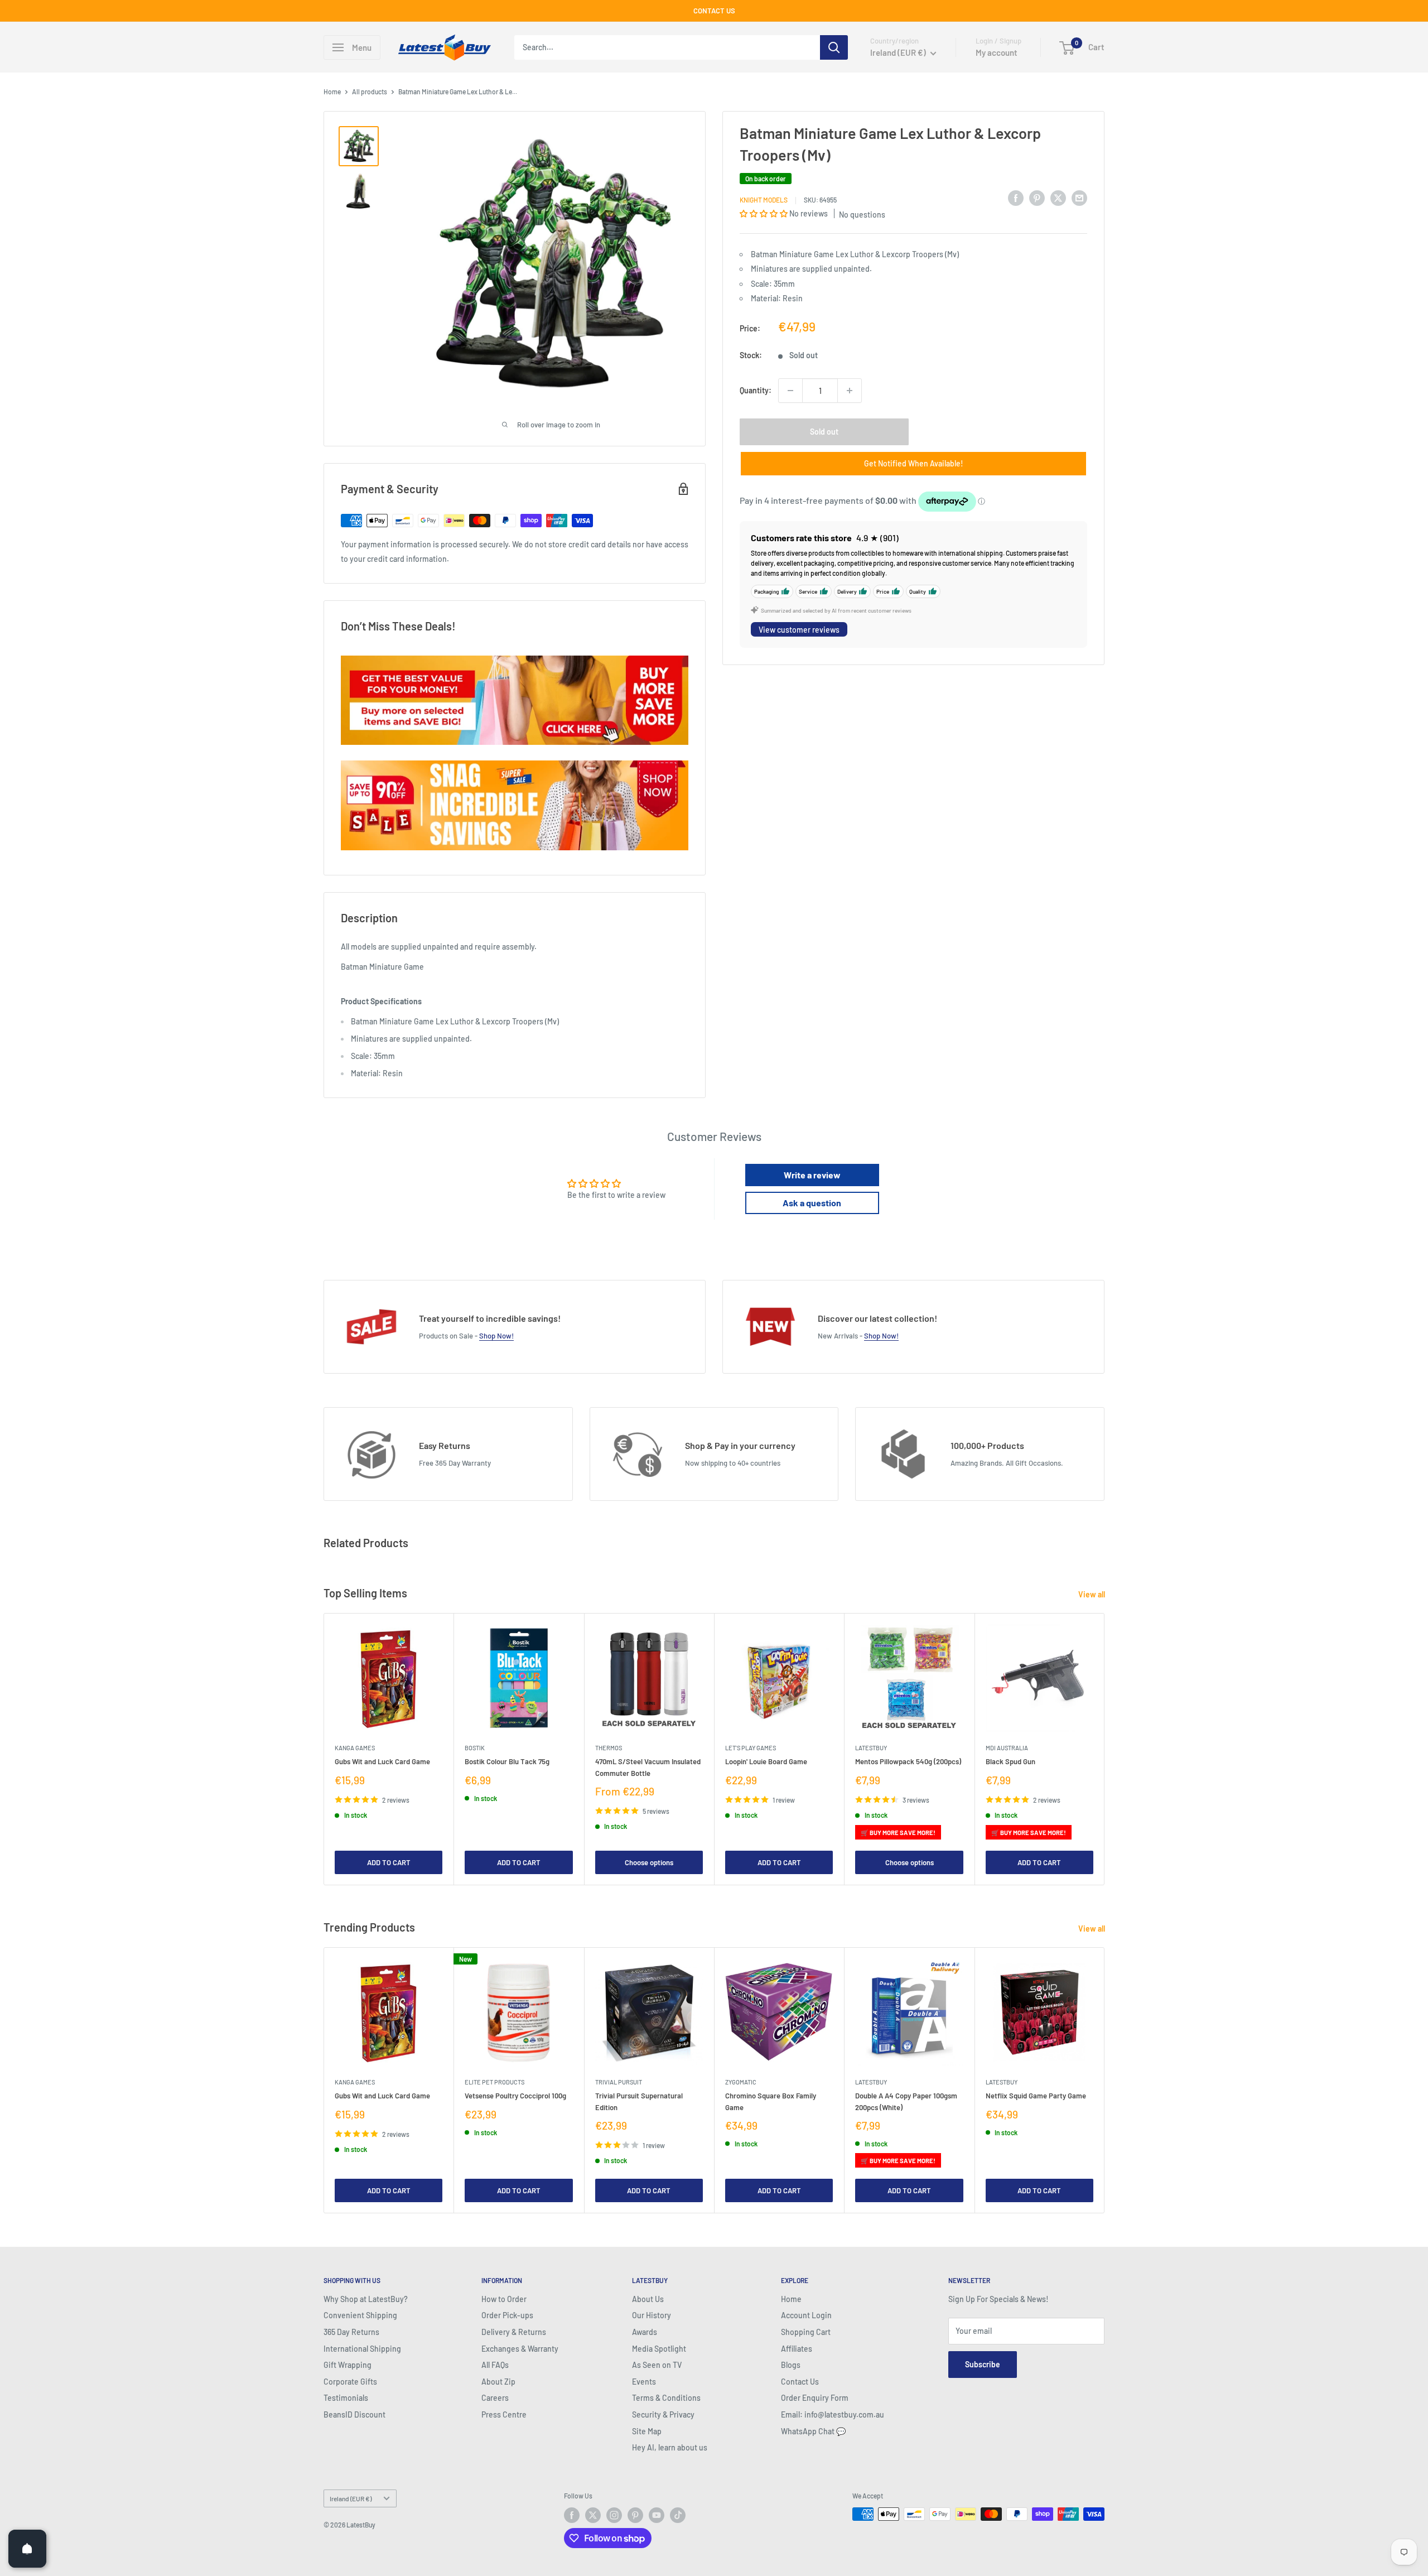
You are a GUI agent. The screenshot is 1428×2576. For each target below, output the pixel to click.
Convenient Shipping (360, 2315)
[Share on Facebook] (1016, 198)
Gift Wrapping (348, 2365)
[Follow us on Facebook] (572, 2515)
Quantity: (756, 390)
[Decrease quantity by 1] (790, 391)
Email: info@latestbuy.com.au (833, 2414)
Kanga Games (355, 1748)
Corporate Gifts (350, 2382)
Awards (645, 2332)
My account (997, 52)
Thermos (609, 1748)
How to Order (504, 2299)
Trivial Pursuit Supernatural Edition (639, 2101)
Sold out (824, 432)
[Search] (834, 47)
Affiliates (797, 2349)
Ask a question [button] (812, 1203)
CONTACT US (714, 11)
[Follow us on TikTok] (678, 2515)
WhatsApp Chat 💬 (813, 2431)
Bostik (475, 1748)
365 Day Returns (351, 2332)
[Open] (27, 2549)
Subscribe (983, 2364)
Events (644, 2382)
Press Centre (504, 2414)
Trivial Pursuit (619, 2082)
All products (370, 92)
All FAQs (495, 2365)
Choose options (649, 1862)
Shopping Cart (806, 2332)
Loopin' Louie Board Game (766, 1761)
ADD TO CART (389, 1862)
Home (332, 92)
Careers (495, 2398)
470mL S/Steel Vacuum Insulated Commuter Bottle (648, 1767)
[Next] (1105, 1749)
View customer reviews (799, 629)
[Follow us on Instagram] (614, 2515)
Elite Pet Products (495, 2082)
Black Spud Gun (1010, 1761)
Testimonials (346, 2398)
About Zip (498, 2382)
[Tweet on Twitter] (1058, 198)
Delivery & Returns (514, 2332)
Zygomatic (741, 2082)
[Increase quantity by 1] (850, 391)
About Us (648, 2299)
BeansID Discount (354, 2414)
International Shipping (362, 2349)
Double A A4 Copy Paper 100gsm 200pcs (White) (906, 2101)
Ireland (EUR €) (351, 2498)
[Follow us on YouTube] (657, 2515)
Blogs (791, 2365)
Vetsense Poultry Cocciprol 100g (515, 2096)
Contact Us (800, 2382)
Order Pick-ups (507, 2315)
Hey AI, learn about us (670, 2447)
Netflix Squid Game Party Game (1036, 2096)
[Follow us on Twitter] (593, 2515)
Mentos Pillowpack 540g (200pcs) (908, 1761)
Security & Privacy (663, 2414)
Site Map (647, 2431)
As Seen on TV (657, 2365)
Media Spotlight (659, 2349)
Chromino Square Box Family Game (771, 2101)
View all (1092, 1594)
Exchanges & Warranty (520, 2349)
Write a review (812, 1175)
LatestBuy (871, 1748)
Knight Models (764, 200)
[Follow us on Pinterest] (635, 2515)
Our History (652, 2315)
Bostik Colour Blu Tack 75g (507, 1761)
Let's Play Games (751, 1748)
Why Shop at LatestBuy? (366, 2299)
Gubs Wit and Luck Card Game (382, 1761)
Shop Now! (496, 1336)
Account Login (806, 2315)
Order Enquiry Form (815, 2398)
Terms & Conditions (666, 2398)
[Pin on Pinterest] (1037, 198)
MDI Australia (1007, 1748)
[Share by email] (1079, 198)
